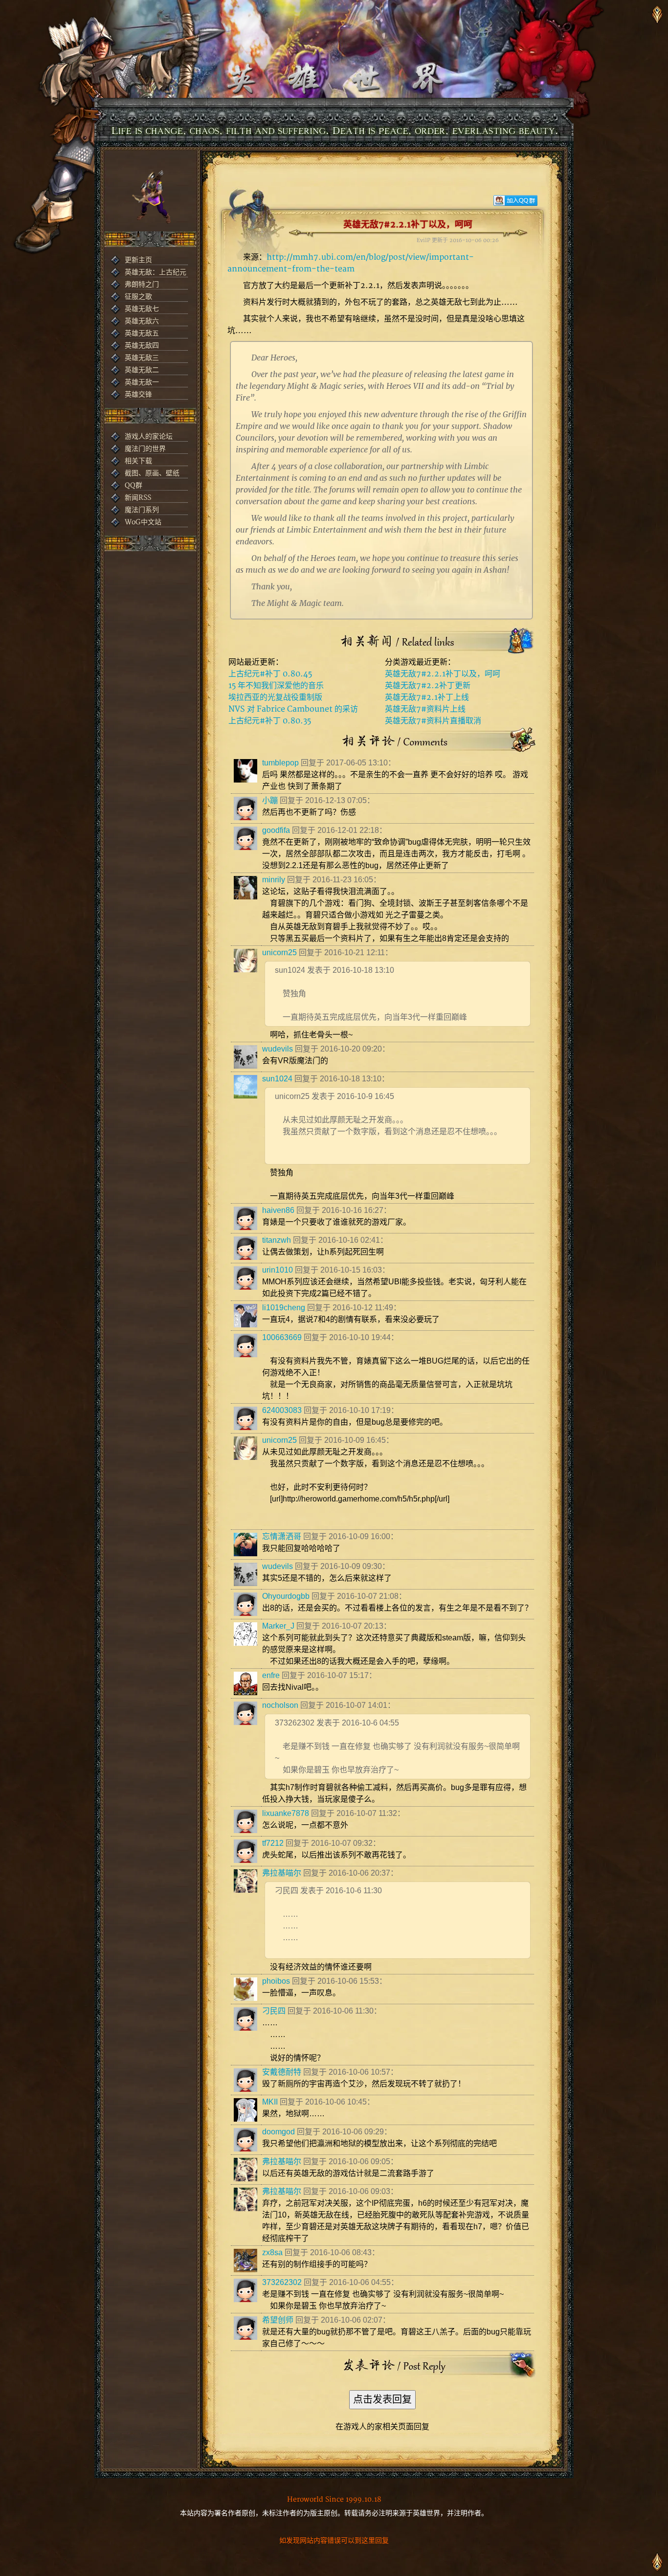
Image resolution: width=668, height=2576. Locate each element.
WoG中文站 (143, 522)
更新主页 (138, 260)
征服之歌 (138, 297)
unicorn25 (279, 952)
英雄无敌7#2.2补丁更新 (428, 686)
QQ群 (134, 485)
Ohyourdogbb (286, 1596)
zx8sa (272, 2252)
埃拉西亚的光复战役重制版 (275, 697)
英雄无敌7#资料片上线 (425, 709)
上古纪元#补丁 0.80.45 (270, 674)
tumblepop (280, 763)
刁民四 (274, 2011)
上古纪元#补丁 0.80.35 (270, 721)
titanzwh (277, 1240)
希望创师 (278, 2320)
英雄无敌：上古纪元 (156, 272)
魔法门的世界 (145, 449)
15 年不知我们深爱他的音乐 (276, 686)
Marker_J (278, 1626)
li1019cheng (284, 1308)
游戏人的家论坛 (149, 437)
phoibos (276, 1981)
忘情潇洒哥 (282, 1536)
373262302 (282, 2282)
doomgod (278, 2132)
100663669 (282, 1337)
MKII (270, 2102)
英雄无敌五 (142, 333)
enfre (271, 1675)
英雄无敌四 (142, 346)
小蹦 (270, 800)
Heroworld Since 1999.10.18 (334, 2499)
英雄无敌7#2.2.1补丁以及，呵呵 (443, 674)
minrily (274, 880)
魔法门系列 (142, 510)
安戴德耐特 (282, 2072)
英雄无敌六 (142, 321)
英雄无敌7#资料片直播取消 (433, 721)
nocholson (280, 1705)
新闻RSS (138, 498)
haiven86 (278, 1210)
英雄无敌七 (142, 309)
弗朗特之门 (142, 284)
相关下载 (138, 461)
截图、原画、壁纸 (152, 473)
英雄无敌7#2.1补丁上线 (427, 697)
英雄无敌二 (142, 370)
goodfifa (276, 830)
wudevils (278, 1049)
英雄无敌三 (142, 358)
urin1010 (278, 1270)
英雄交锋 (138, 394)
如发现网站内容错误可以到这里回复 (334, 2541)
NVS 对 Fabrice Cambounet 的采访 (293, 709)
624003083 (282, 1410)
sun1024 (277, 1079)
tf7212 (273, 1843)
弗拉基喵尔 (282, 1873)
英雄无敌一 (142, 382)
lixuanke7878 (286, 1813)
